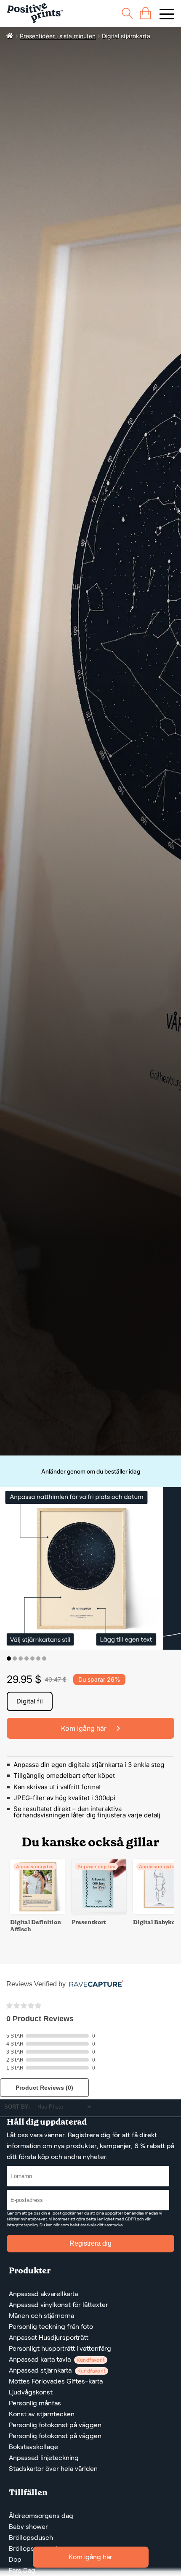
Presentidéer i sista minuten (58, 36)
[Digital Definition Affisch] (37, 1912)
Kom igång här (90, 2557)
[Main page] (35, 13)
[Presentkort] (99, 1912)
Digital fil (30, 1701)
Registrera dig (90, 2243)
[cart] (145, 13)
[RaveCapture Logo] (94, 1984)
